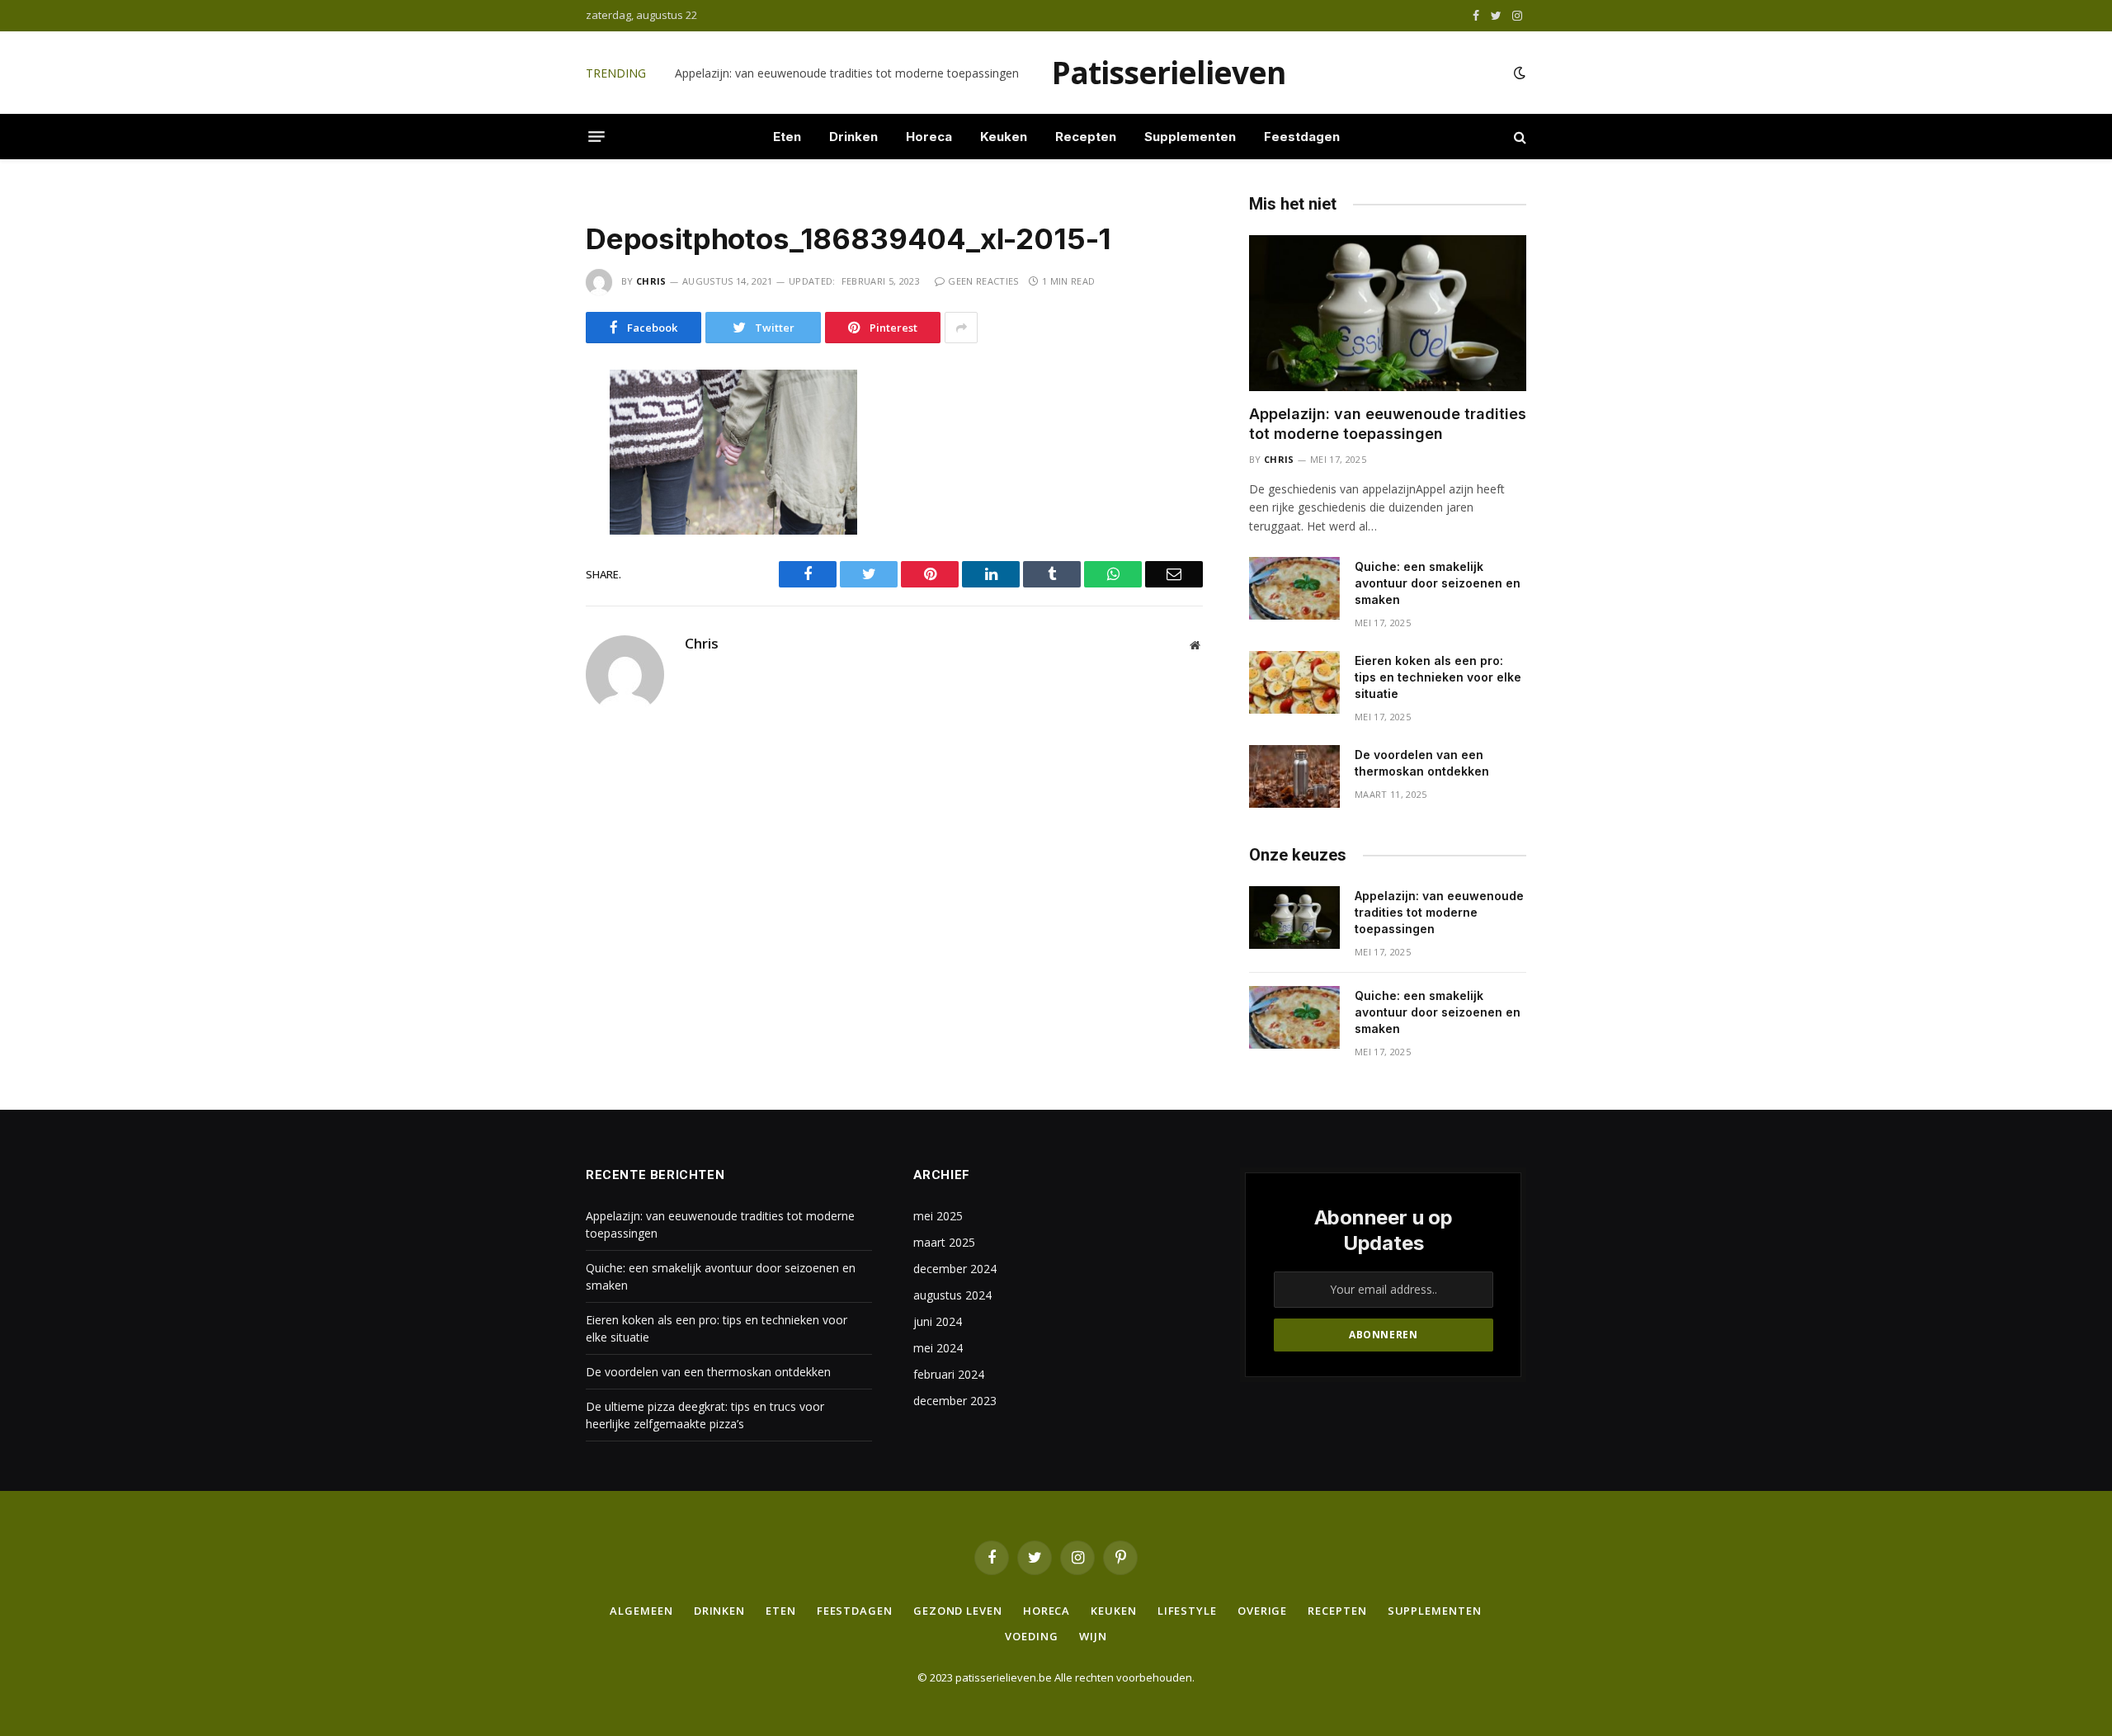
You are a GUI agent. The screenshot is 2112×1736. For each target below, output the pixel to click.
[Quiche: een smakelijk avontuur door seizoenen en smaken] (1294, 588)
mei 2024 (938, 1348)
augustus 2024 (952, 1295)
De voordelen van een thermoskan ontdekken (1422, 763)
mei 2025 (938, 1216)
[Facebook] (527, 422)
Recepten (1086, 137)
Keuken (1004, 137)
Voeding (1031, 1636)
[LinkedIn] (527, 492)
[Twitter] (527, 457)
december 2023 (955, 1401)
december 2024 (955, 1269)
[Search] (1518, 137)
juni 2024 (938, 1321)
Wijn (1093, 1636)
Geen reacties (983, 281)
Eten (787, 137)
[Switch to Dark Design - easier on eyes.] (1518, 73)
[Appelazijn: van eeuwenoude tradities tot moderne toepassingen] (1388, 313)
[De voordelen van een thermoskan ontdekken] (1294, 776)
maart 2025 (944, 1242)
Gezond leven (958, 1611)
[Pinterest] (527, 561)
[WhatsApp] (527, 526)
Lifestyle (1187, 1611)
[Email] (527, 596)
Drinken (853, 137)
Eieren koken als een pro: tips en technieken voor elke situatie (1438, 677)
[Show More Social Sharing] (961, 328)
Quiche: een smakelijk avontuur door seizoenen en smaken (832, 73)
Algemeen (641, 1611)
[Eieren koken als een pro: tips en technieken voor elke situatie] (1294, 682)
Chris (651, 281)
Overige (1262, 1611)
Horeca (929, 137)
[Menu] (596, 137)
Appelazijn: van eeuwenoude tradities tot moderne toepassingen (1388, 424)
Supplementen (1190, 137)
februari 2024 (949, 1374)
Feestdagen (1302, 137)
